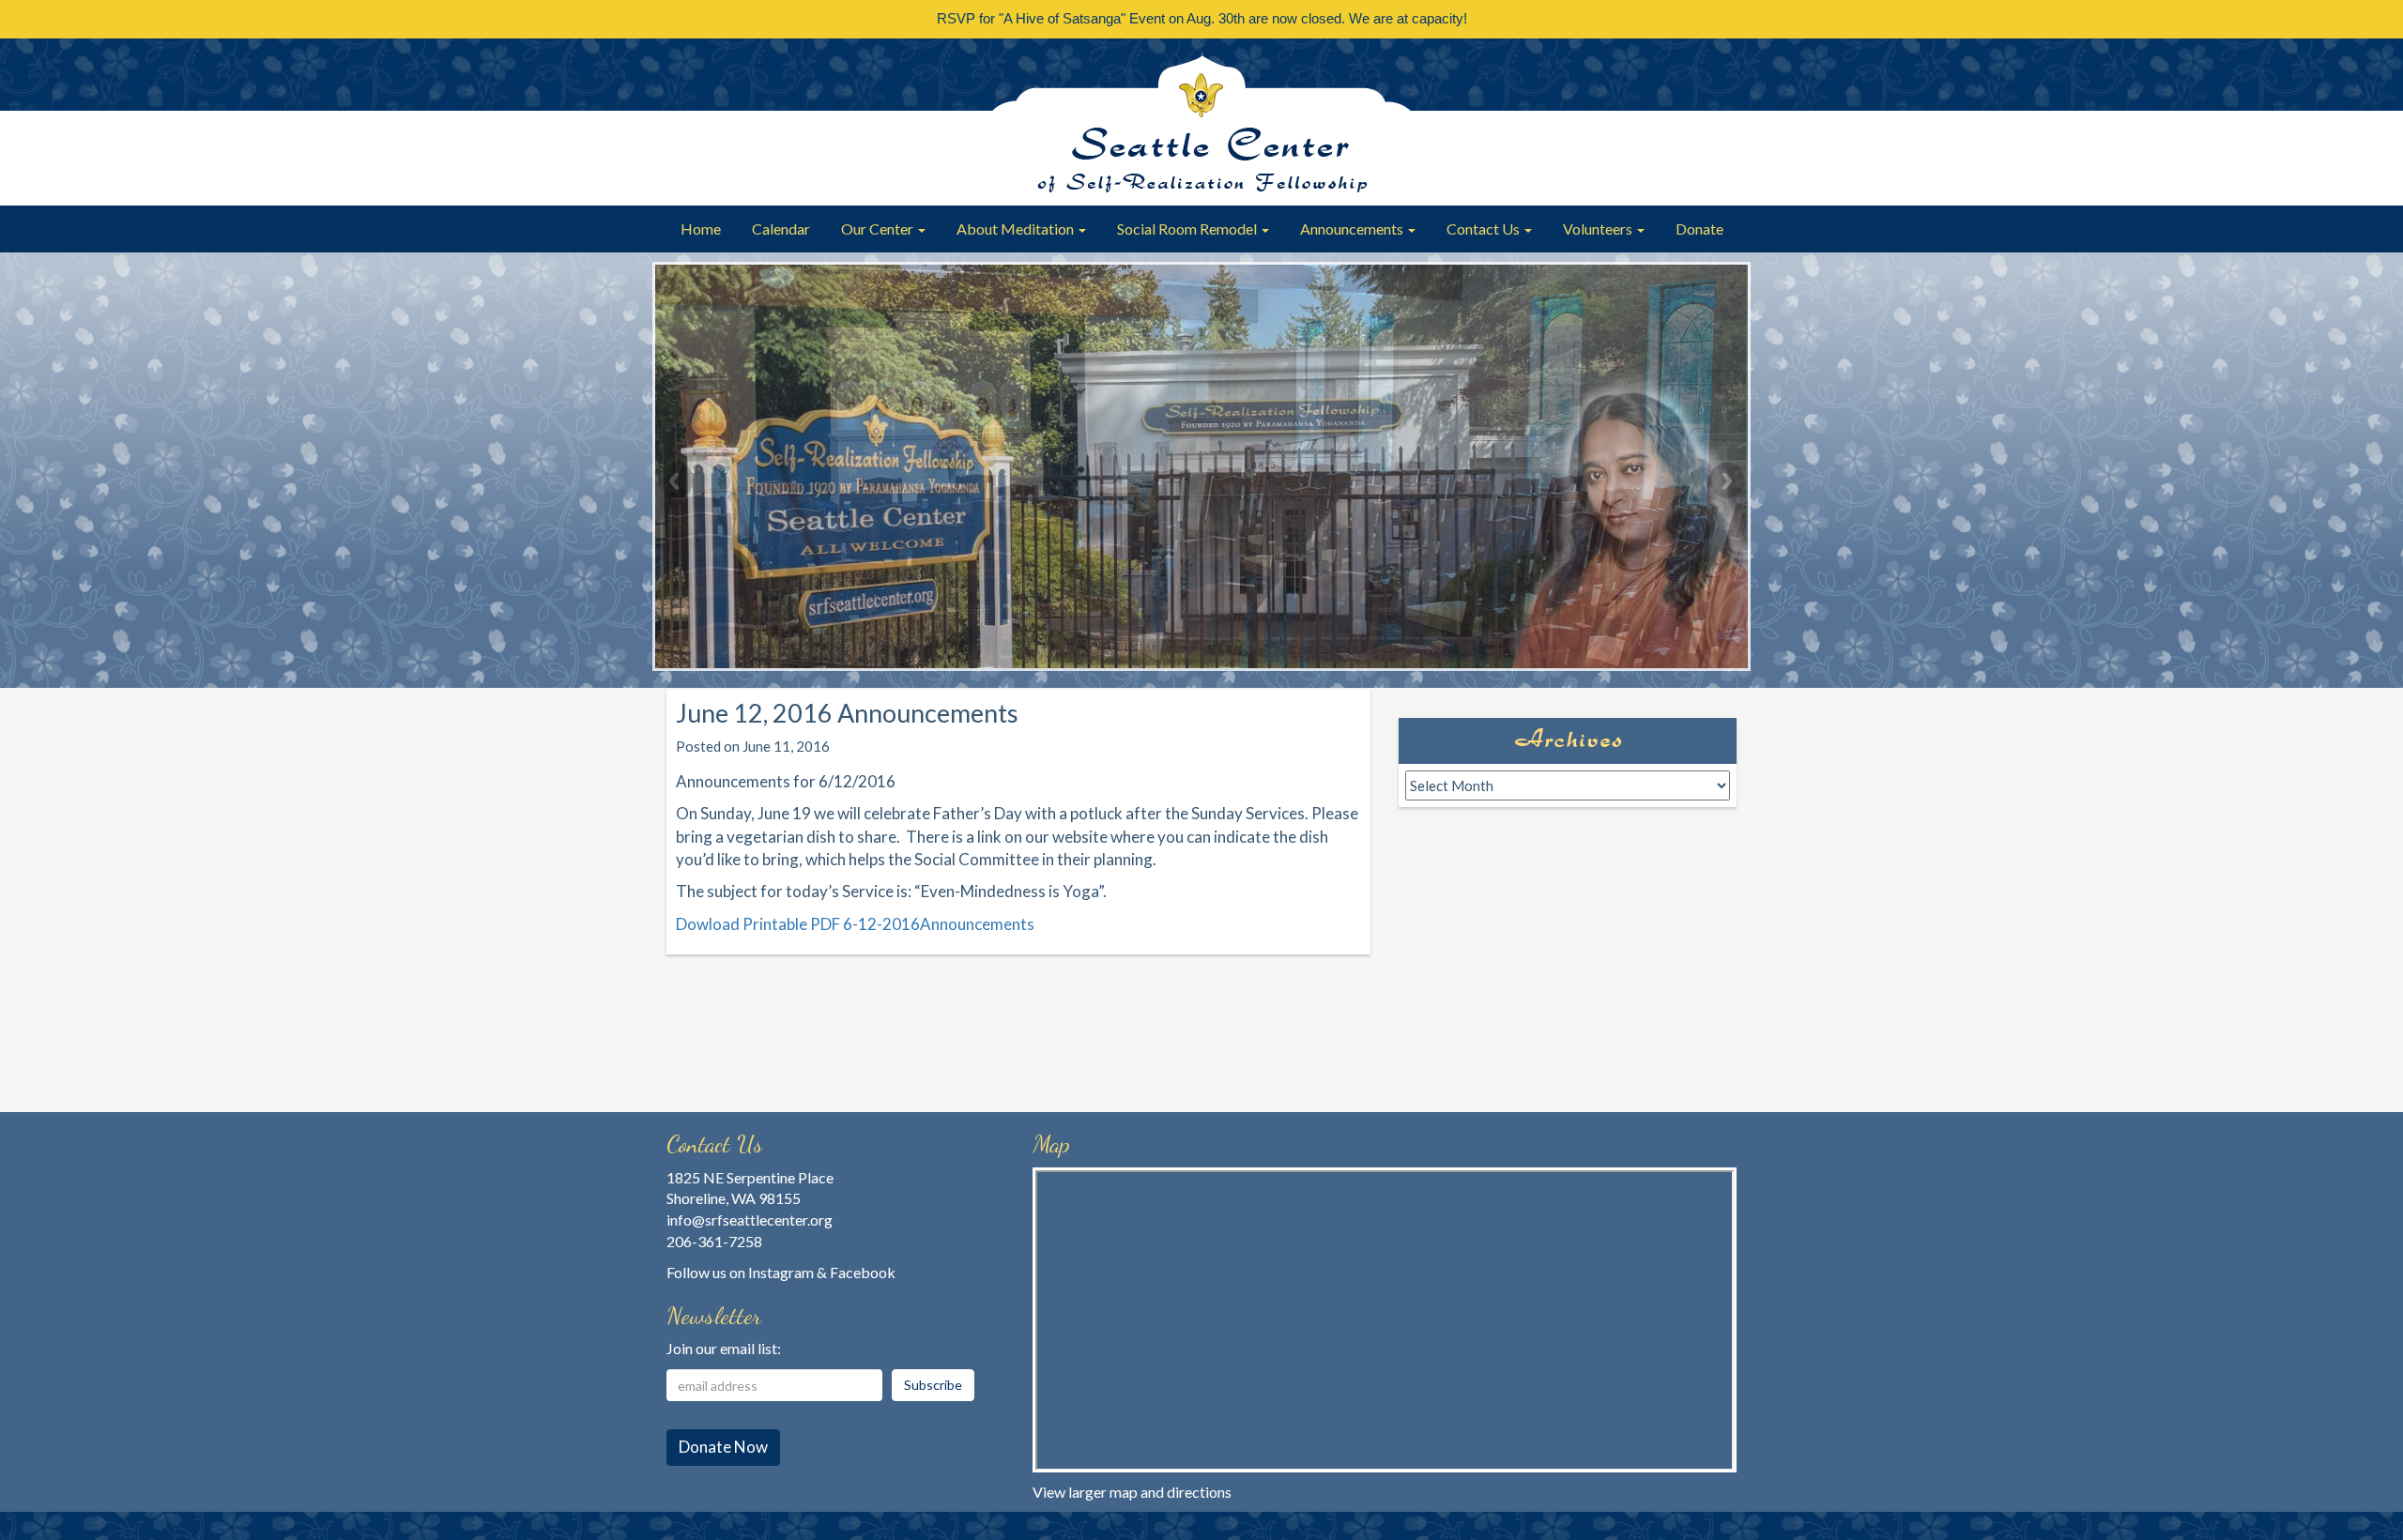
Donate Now (723, 1447)
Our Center (879, 229)
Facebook (863, 1272)
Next (1727, 480)
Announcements (1353, 229)
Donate (1699, 229)
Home (701, 229)
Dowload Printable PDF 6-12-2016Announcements (855, 924)
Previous (676, 480)
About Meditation (1017, 229)
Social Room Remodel (1188, 229)
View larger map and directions (1132, 1492)
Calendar (781, 229)
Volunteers (1599, 229)
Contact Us (1485, 229)
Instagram (781, 1272)
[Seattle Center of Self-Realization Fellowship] (1201, 122)
